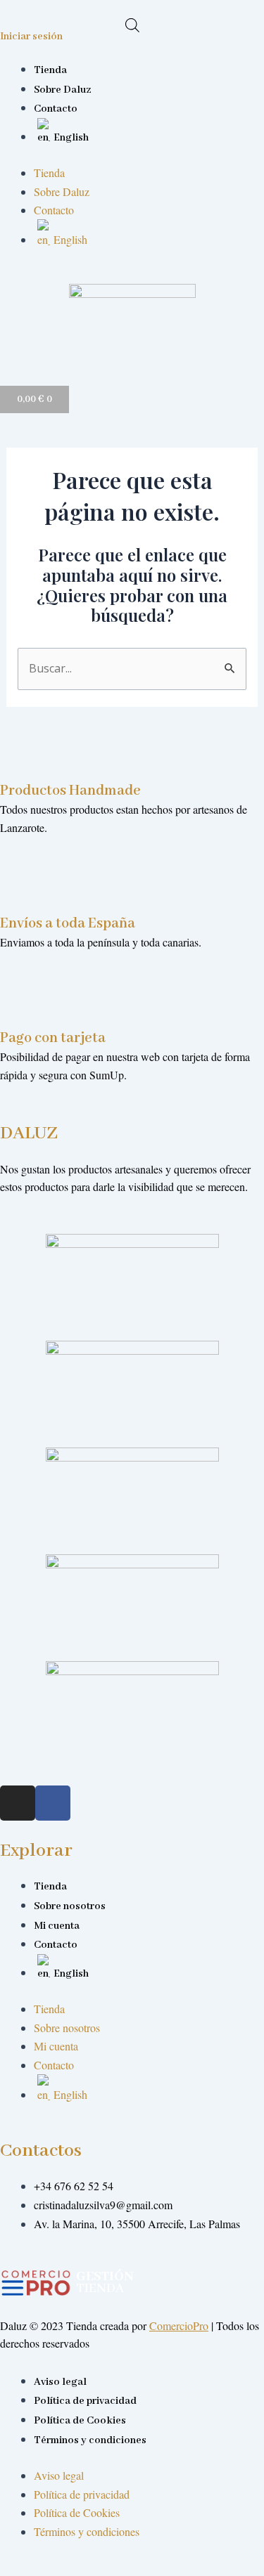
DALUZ (29, 1133)
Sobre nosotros (70, 1906)
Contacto (56, 109)
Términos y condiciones (90, 2440)
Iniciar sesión (31, 37)
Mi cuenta (57, 1926)
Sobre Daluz (63, 90)
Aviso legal (60, 2382)
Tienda (50, 70)
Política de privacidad (85, 2401)
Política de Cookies (80, 2421)
